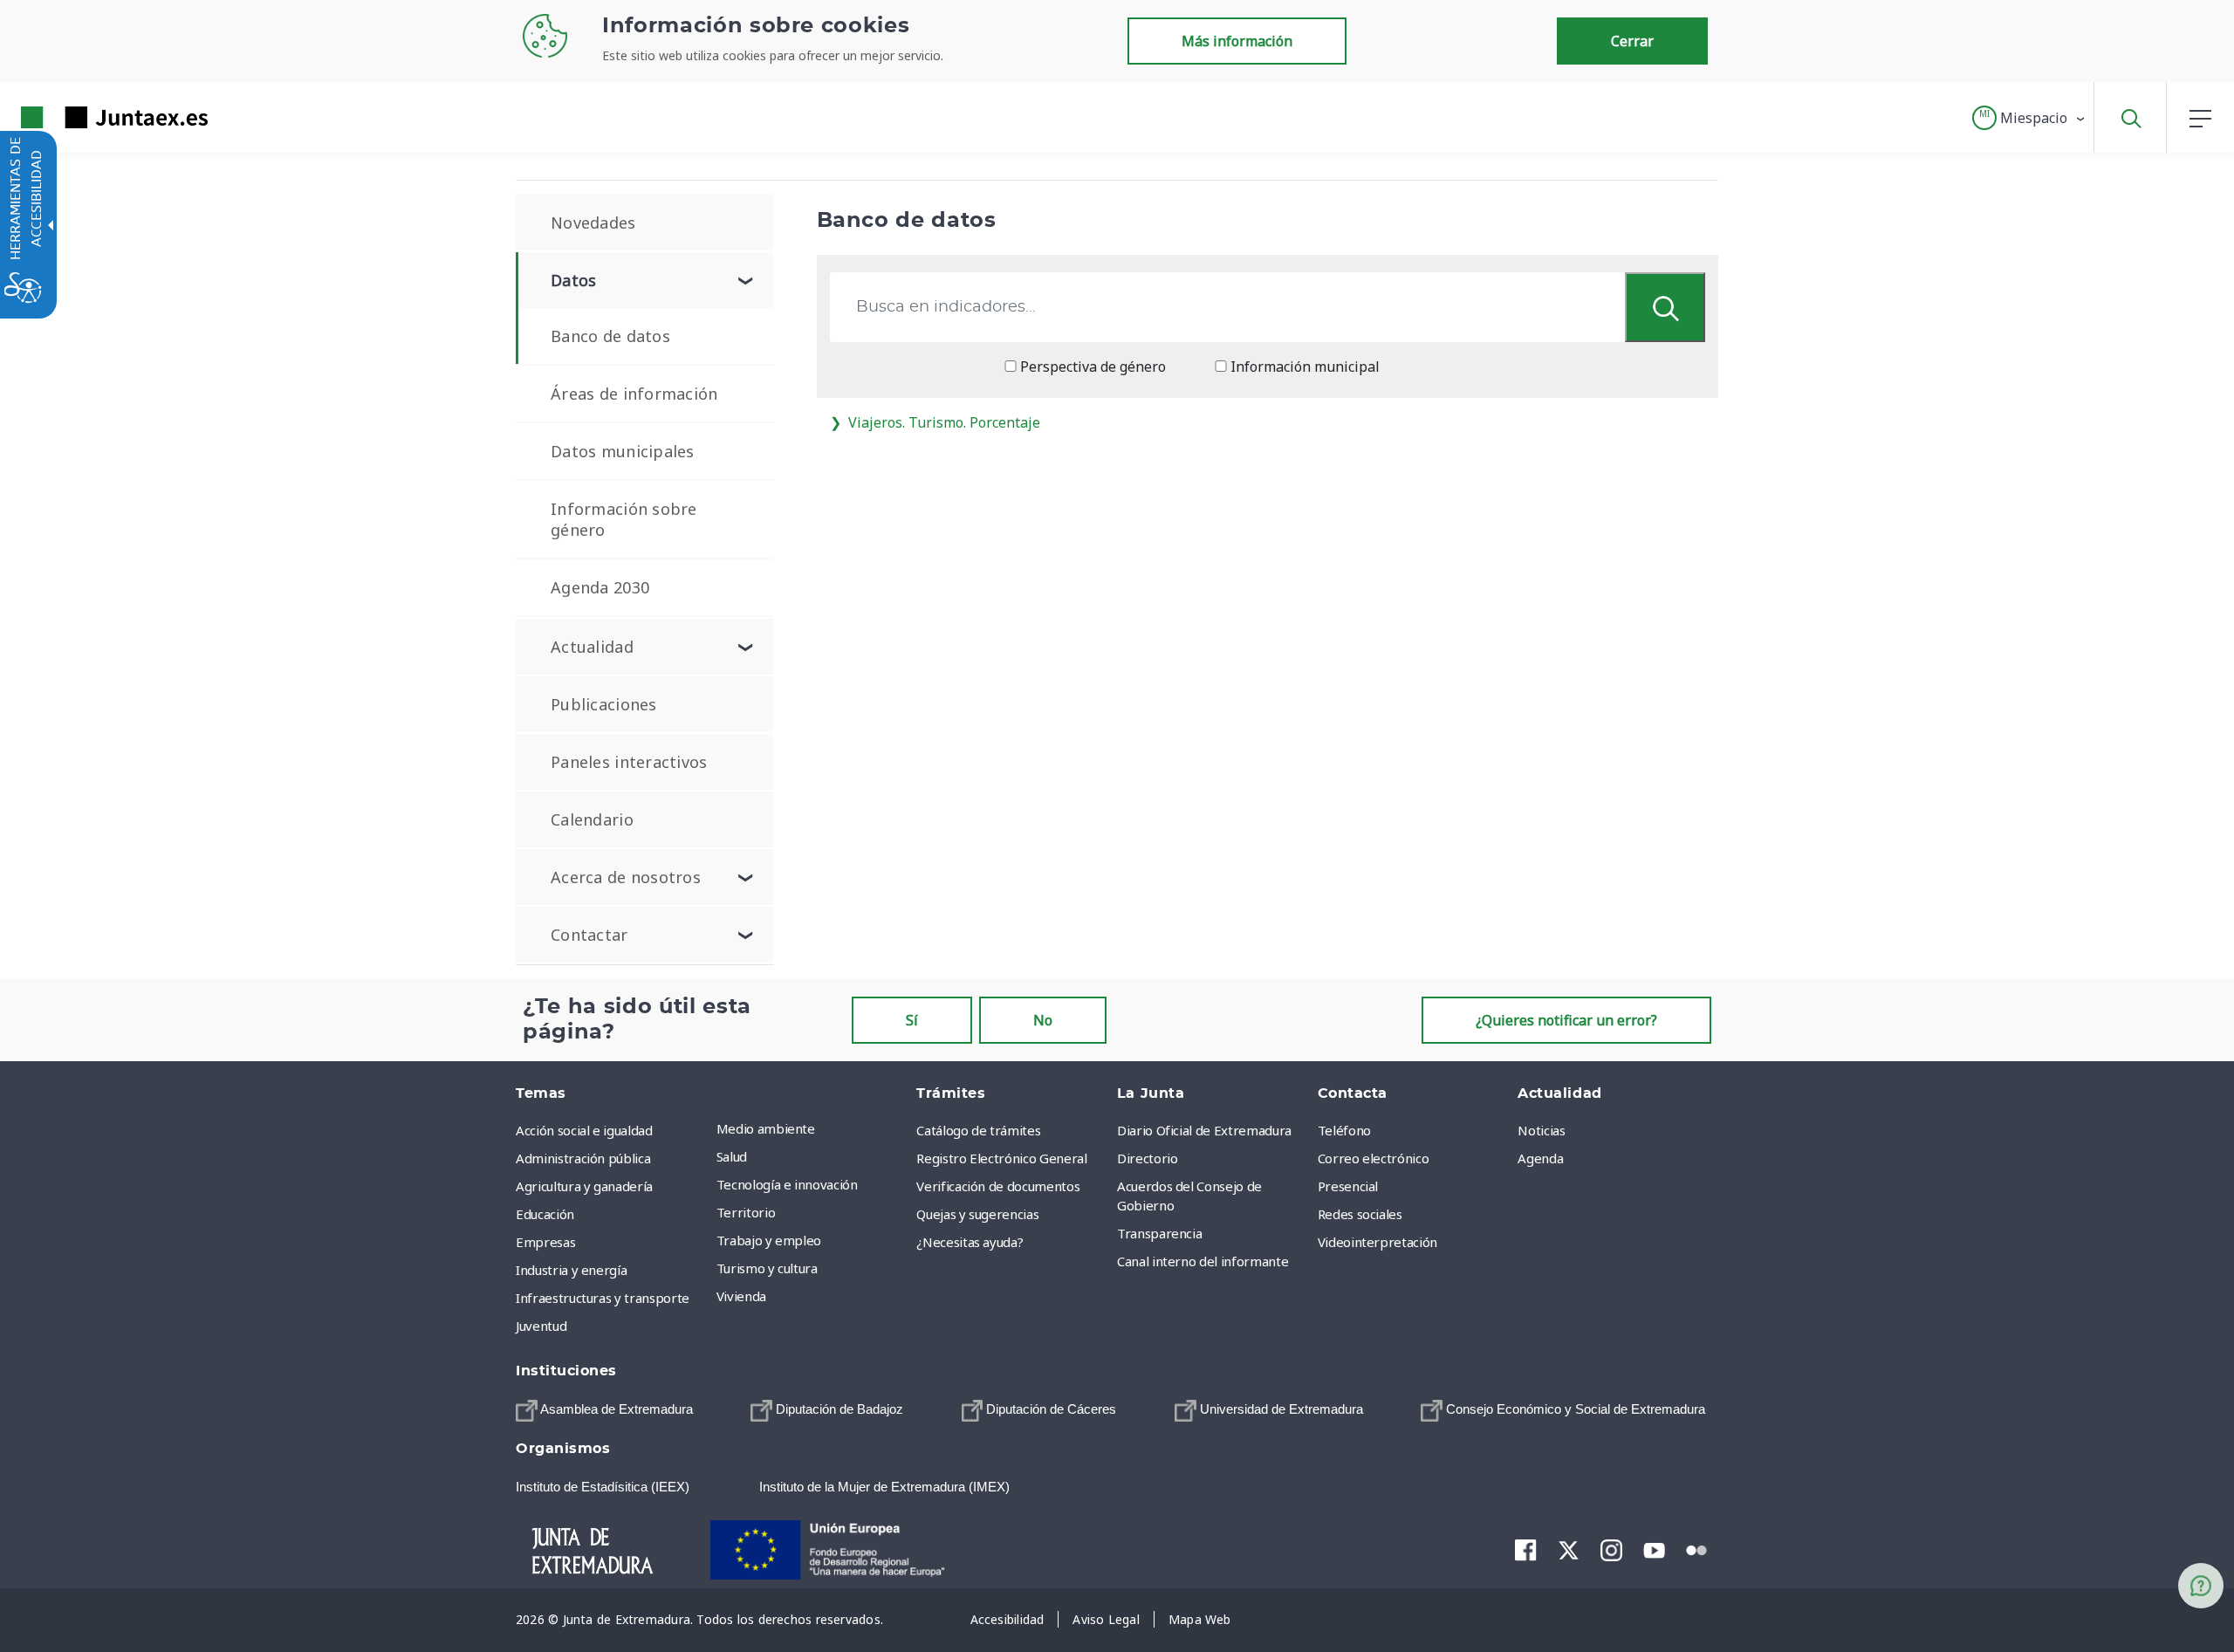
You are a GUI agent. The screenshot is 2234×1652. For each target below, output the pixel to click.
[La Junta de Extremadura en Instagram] (1611, 1550)
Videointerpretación (1377, 1242)
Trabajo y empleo (769, 1240)
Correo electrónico (1374, 1158)
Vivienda (741, 1296)
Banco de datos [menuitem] (610, 336)
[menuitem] (812, 1128)
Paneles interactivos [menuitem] (629, 762)
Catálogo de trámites (978, 1130)
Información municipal (1303, 367)
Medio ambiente (766, 1128)
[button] (2029, 118)
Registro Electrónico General (1001, 1158)
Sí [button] (912, 1020)
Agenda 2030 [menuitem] (600, 587)
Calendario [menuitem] (592, 819)
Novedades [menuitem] (593, 223)
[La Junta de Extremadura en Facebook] (1526, 1550)
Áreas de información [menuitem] (634, 394)
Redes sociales (1360, 1214)
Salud (732, 1156)
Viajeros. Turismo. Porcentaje (944, 422)
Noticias (1541, 1130)
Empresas (545, 1242)
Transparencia (1159, 1233)
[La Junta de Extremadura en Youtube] (1654, 1549)
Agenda (1540, 1158)
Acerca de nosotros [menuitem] (626, 877)
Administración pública (583, 1158)
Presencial (1348, 1186)
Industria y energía (571, 1270)
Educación (545, 1214)
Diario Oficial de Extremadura (1204, 1130)
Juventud (541, 1326)
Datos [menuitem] (573, 280)
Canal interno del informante (1203, 1261)
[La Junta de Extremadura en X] (1569, 1550)
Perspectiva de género (1091, 367)
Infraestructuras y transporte (603, 1298)
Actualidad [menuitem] (592, 647)
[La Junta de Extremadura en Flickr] (1697, 1549)
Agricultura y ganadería (584, 1186)
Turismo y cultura (767, 1268)
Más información (1237, 41)
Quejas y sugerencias (977, 1214)
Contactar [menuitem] (589, 935)
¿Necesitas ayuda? (970, 1242)
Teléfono (1344, 1130)
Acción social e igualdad (584, 1130)
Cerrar (1632, 41)
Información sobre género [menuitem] (624, 519)
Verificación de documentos (998, 1186)
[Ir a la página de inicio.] (83, 117)
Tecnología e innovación (787, 1184)
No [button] (1043, 1020)
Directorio (1148, 1158)
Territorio (746, 1212)
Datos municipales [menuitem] (623, 451)
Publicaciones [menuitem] (604, 704)
